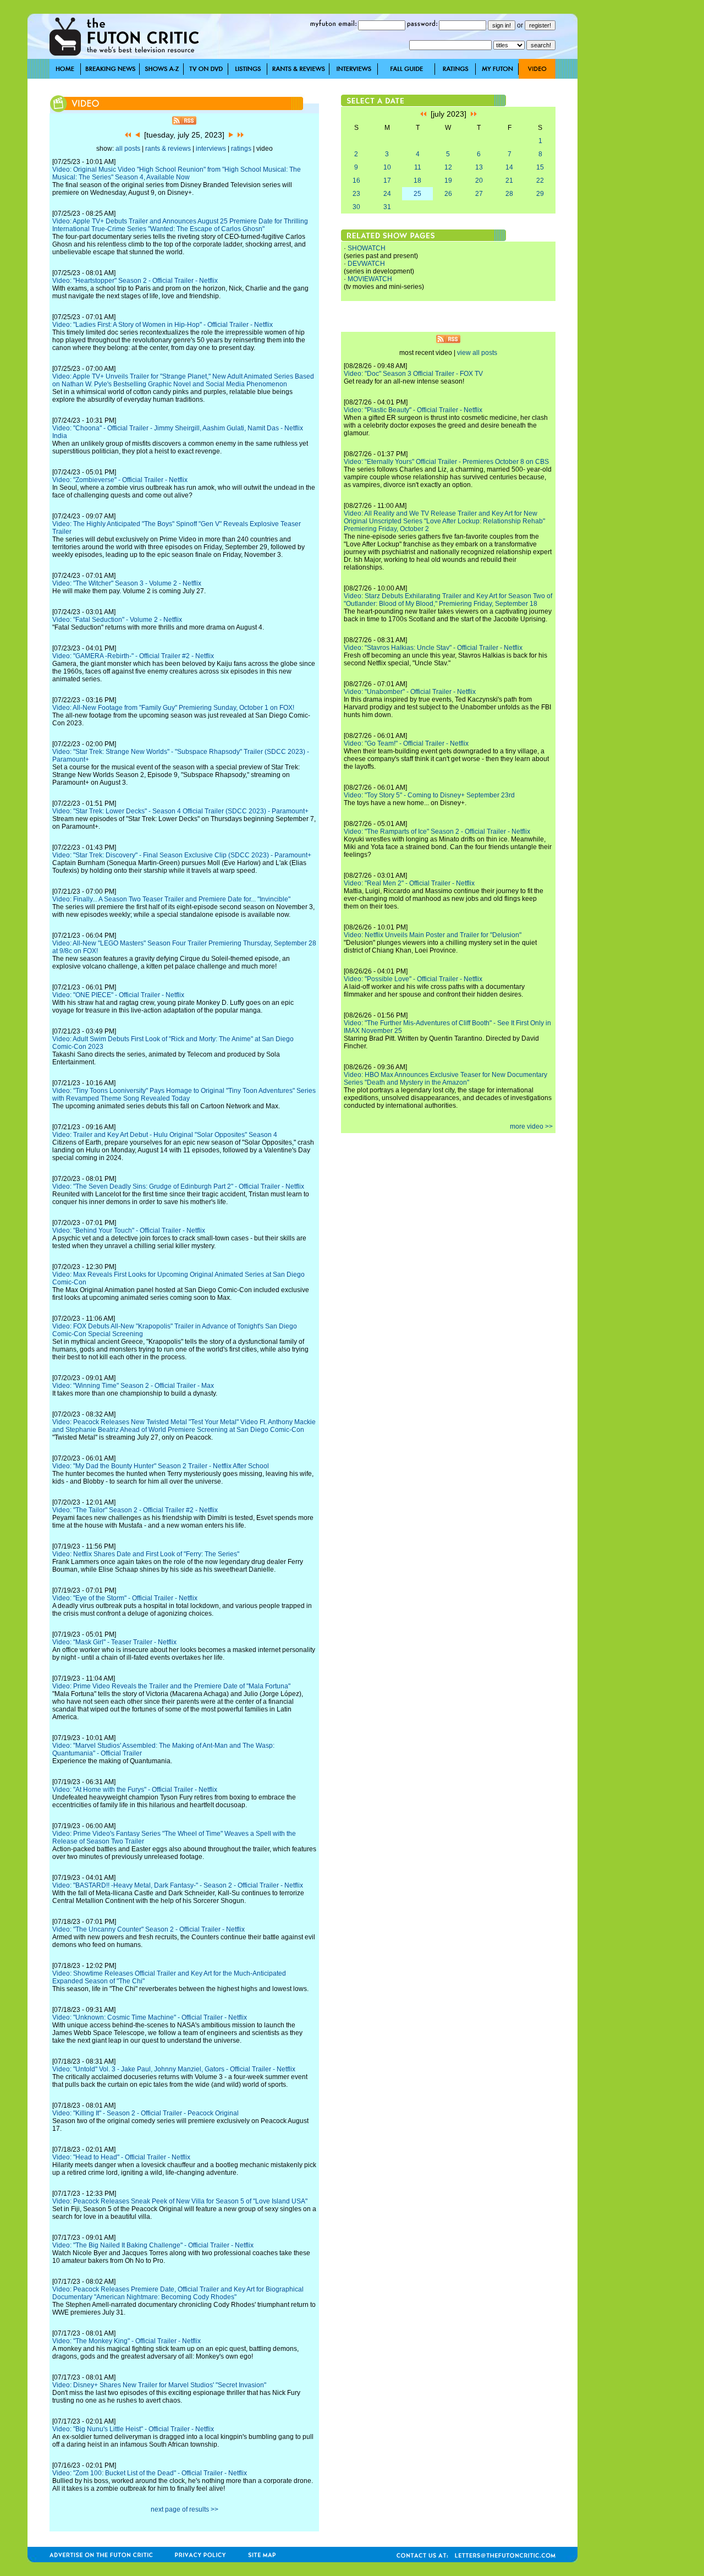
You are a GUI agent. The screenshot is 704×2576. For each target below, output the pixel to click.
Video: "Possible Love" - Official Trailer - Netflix (413, 979)
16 (356, 181)
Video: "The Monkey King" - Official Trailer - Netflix (127, 2341)
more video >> (531, 1126)
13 (479, 167)
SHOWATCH (367, 248)
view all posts (477, 353)
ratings (241, 149)
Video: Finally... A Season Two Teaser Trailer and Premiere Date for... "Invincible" (171, 899)
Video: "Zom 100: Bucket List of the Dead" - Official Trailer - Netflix (150, 2473)
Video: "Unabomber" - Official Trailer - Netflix (410, 692)
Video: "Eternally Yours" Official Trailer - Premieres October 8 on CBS (446, 462)
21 (509, 181)
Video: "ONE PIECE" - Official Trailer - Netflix (118, 995)
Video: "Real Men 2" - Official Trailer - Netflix (409, 883)
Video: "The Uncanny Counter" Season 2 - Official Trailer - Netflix (148, 1929)
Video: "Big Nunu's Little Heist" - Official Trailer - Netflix (133, 2429)
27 (479, 194)
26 (448, 194)
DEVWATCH (366, 264)
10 (387, 167)
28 (509, 194)
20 (479, 181)
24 (387, 194)
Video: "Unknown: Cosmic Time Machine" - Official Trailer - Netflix (150, 2017)
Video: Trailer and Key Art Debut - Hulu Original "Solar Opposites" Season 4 (165, 1135)
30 (356, 207)
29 (540, 194)
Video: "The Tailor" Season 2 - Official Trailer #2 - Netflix (135, 1510)
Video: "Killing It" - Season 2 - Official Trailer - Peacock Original (145, 2113)
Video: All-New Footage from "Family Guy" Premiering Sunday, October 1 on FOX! (173, 708)
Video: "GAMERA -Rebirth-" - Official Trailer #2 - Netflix (133, 656)
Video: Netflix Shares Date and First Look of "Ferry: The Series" (146, 1554)
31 (387, 207)
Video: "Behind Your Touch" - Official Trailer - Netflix (129, 1230)
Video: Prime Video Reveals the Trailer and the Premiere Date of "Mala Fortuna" (171, 1686)
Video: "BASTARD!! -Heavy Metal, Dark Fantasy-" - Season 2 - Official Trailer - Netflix (178, 1885)
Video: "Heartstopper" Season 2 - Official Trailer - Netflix (135, 281)
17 (387, 181)
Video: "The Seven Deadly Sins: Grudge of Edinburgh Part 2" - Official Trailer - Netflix (178, 1186)
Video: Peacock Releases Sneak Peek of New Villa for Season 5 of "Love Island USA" (180, 2201)
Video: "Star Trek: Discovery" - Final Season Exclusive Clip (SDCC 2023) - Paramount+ (182, 855)
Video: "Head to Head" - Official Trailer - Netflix (121, 2157)
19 (448, 181)
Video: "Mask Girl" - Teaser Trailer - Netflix (114, 1642)
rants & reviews (168, 149)
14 (509, 167)
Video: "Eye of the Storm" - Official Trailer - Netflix (125, 1598)
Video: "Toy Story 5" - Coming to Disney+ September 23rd (429, 795)
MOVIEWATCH (370, 279)
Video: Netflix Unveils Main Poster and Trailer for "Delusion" (433, 935)
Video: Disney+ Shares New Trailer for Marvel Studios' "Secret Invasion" (159, 2385)
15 (540, 167)
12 (448, 167)
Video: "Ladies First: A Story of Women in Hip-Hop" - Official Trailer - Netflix (163, 325)
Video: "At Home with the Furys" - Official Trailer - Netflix (135, 1790)
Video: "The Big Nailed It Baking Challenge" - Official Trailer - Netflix (153, 2245)
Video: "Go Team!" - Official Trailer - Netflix (406, 743)
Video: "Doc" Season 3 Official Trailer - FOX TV (413, 374)
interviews (211, 149)
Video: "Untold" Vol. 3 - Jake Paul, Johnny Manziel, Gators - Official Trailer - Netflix (174, 2069)
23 (356, 194)
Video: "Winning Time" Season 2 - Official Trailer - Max (133, 1386)
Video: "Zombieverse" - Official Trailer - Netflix (120, 480)
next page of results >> (185, 2509)
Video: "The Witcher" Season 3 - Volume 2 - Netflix (127, 583)
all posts (128, 149)
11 (418, 167)
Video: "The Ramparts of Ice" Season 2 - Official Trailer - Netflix (437, 832)
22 (540, 181)
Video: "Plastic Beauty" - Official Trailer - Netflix (413, 410)
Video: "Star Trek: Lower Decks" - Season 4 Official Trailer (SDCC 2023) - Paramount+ (180, 811)
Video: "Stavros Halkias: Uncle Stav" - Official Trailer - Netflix (433, 648)
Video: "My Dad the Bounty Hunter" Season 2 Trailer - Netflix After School (161, 1466)
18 (417, 181)
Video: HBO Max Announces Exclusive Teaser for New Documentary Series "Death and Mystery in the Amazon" (446, 1079)
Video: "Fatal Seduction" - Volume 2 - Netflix (117, 620)
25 (417, 194)
